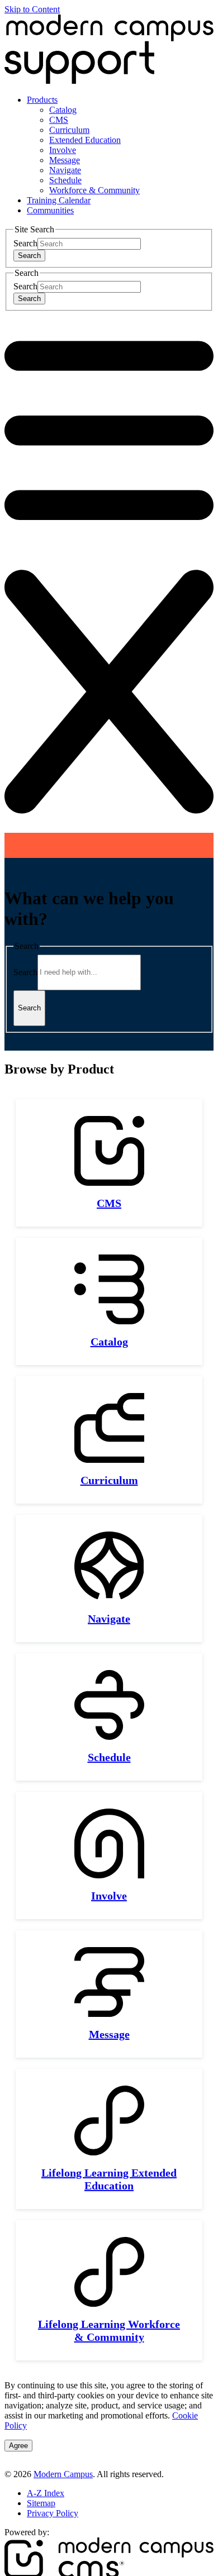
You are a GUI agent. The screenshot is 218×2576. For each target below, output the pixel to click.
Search (25, 243)
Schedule (65, 180)
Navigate (65, 170)
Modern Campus (63, 2474)
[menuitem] (120, 145)
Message (65, 160)
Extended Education (85, 140)
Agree (18, 2446)
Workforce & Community (94, 190)
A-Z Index (46, 2493)
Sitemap (41, 2503)
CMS (59, 120)
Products (42, 100)
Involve (63, 150)
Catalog (63, 110)
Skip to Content (32, 9)
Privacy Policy (53, 2513)
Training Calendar (59, 200)
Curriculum (69, 130)
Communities (50, 210)
